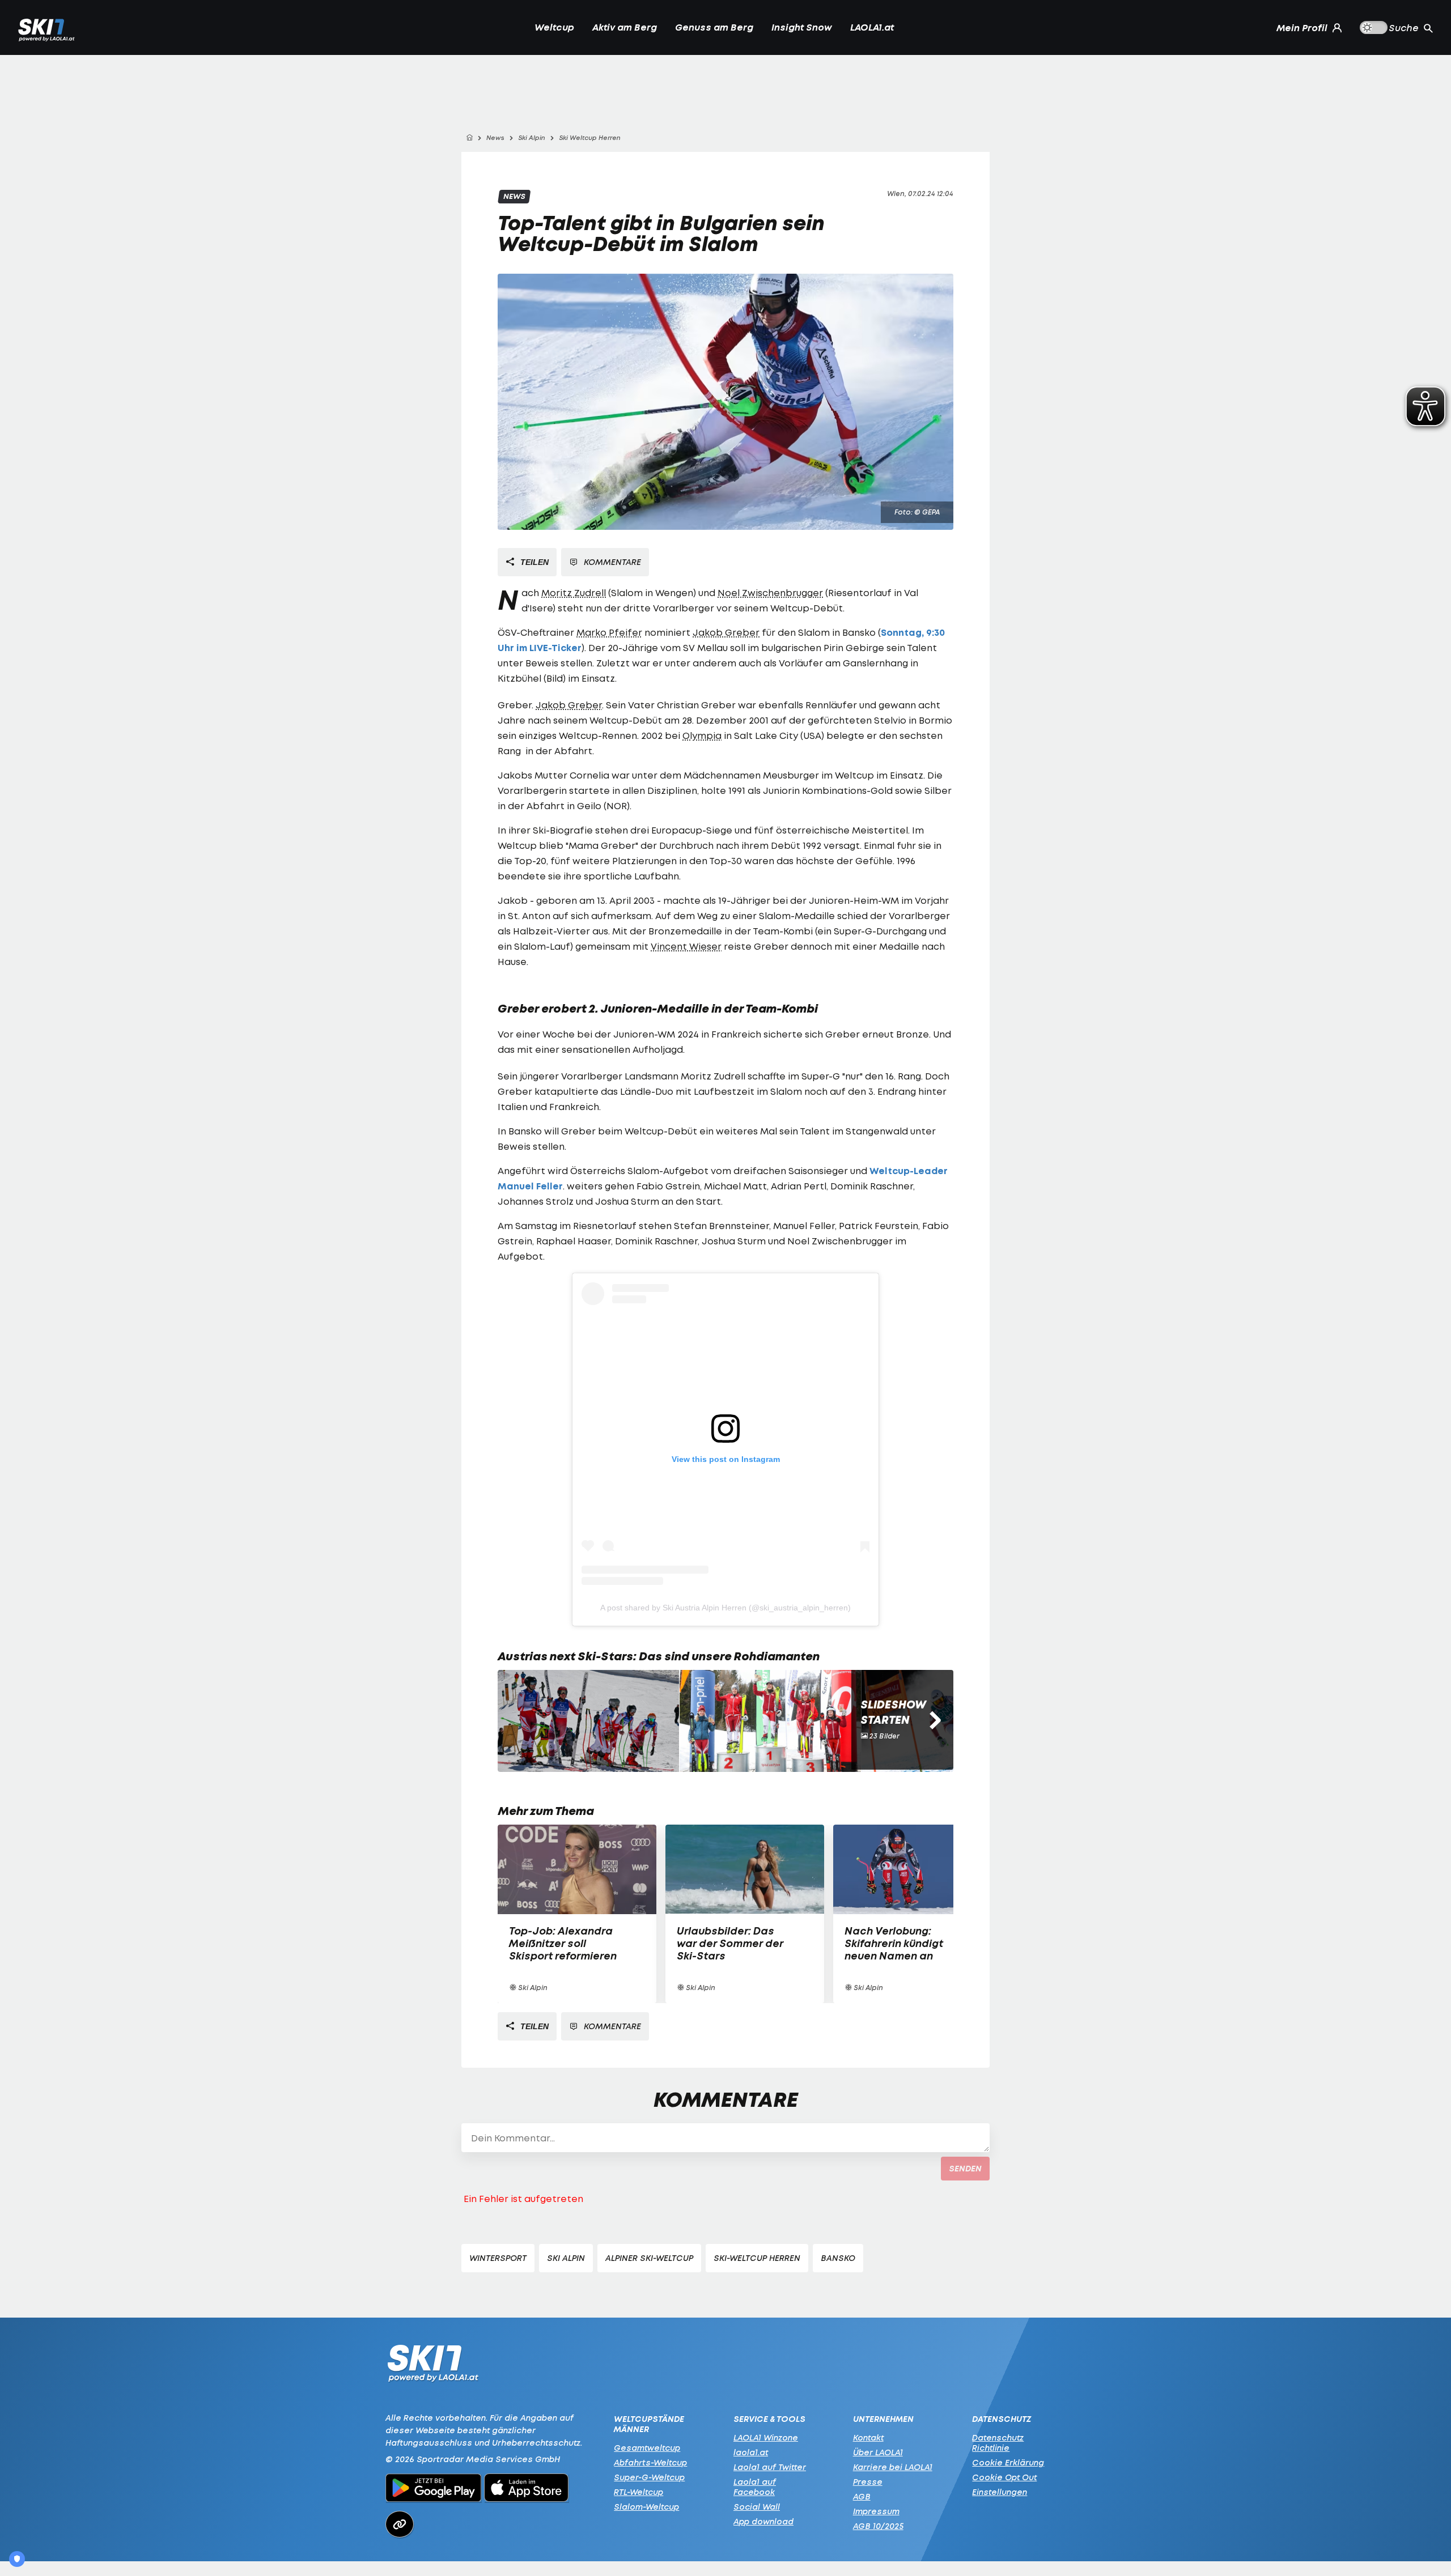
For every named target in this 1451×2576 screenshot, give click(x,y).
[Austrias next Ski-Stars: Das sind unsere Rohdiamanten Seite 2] (770, 1721)
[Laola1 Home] (433, 2366)
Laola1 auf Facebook (755, 2487)
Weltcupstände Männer (649, 2424)
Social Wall (757, 2507)
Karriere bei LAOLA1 (893, 2467)
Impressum (876, 2511)
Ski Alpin (566, 2258)
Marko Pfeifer (609, 632)
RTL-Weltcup (638, 2492)
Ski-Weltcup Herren (757, 2258)
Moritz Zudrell (574, 593)
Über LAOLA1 (878, 2452)
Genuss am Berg (714, 27)
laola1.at (751, 2452)
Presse (868, 2482)
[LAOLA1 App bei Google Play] (433, 2489)
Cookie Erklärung (1008, 2462)
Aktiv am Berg (625, 27)
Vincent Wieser (686, 946)
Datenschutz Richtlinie (998, 2443)
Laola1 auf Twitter (770, 2467)
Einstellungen (1000, 2492)
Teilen (533, 562)
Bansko (838, 2258)
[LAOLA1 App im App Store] (527, 2489)
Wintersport (498, 2258)
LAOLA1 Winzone (766, 2437)
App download (763, 2521)
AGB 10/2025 (878, 2526)
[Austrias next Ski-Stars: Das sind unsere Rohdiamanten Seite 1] (588, 1721)
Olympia (702, 736)
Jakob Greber (726, 632)
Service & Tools (769, 2419)
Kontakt (868, 2437)
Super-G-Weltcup (649, 2477)
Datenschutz (1002, 2419)
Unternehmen (883, 2419)
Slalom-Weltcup (646, 2507)
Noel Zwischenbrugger (770, 593)
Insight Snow (802, 27)
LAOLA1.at (872, 27)
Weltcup (554, 27)
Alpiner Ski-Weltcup (649, 2258)
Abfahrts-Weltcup (650, 2462)
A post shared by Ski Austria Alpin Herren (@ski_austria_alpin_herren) (725, 1608)
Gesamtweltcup (647, 2448)
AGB (862, 2496)
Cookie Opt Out (1004, 2477)
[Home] (469, 138)
